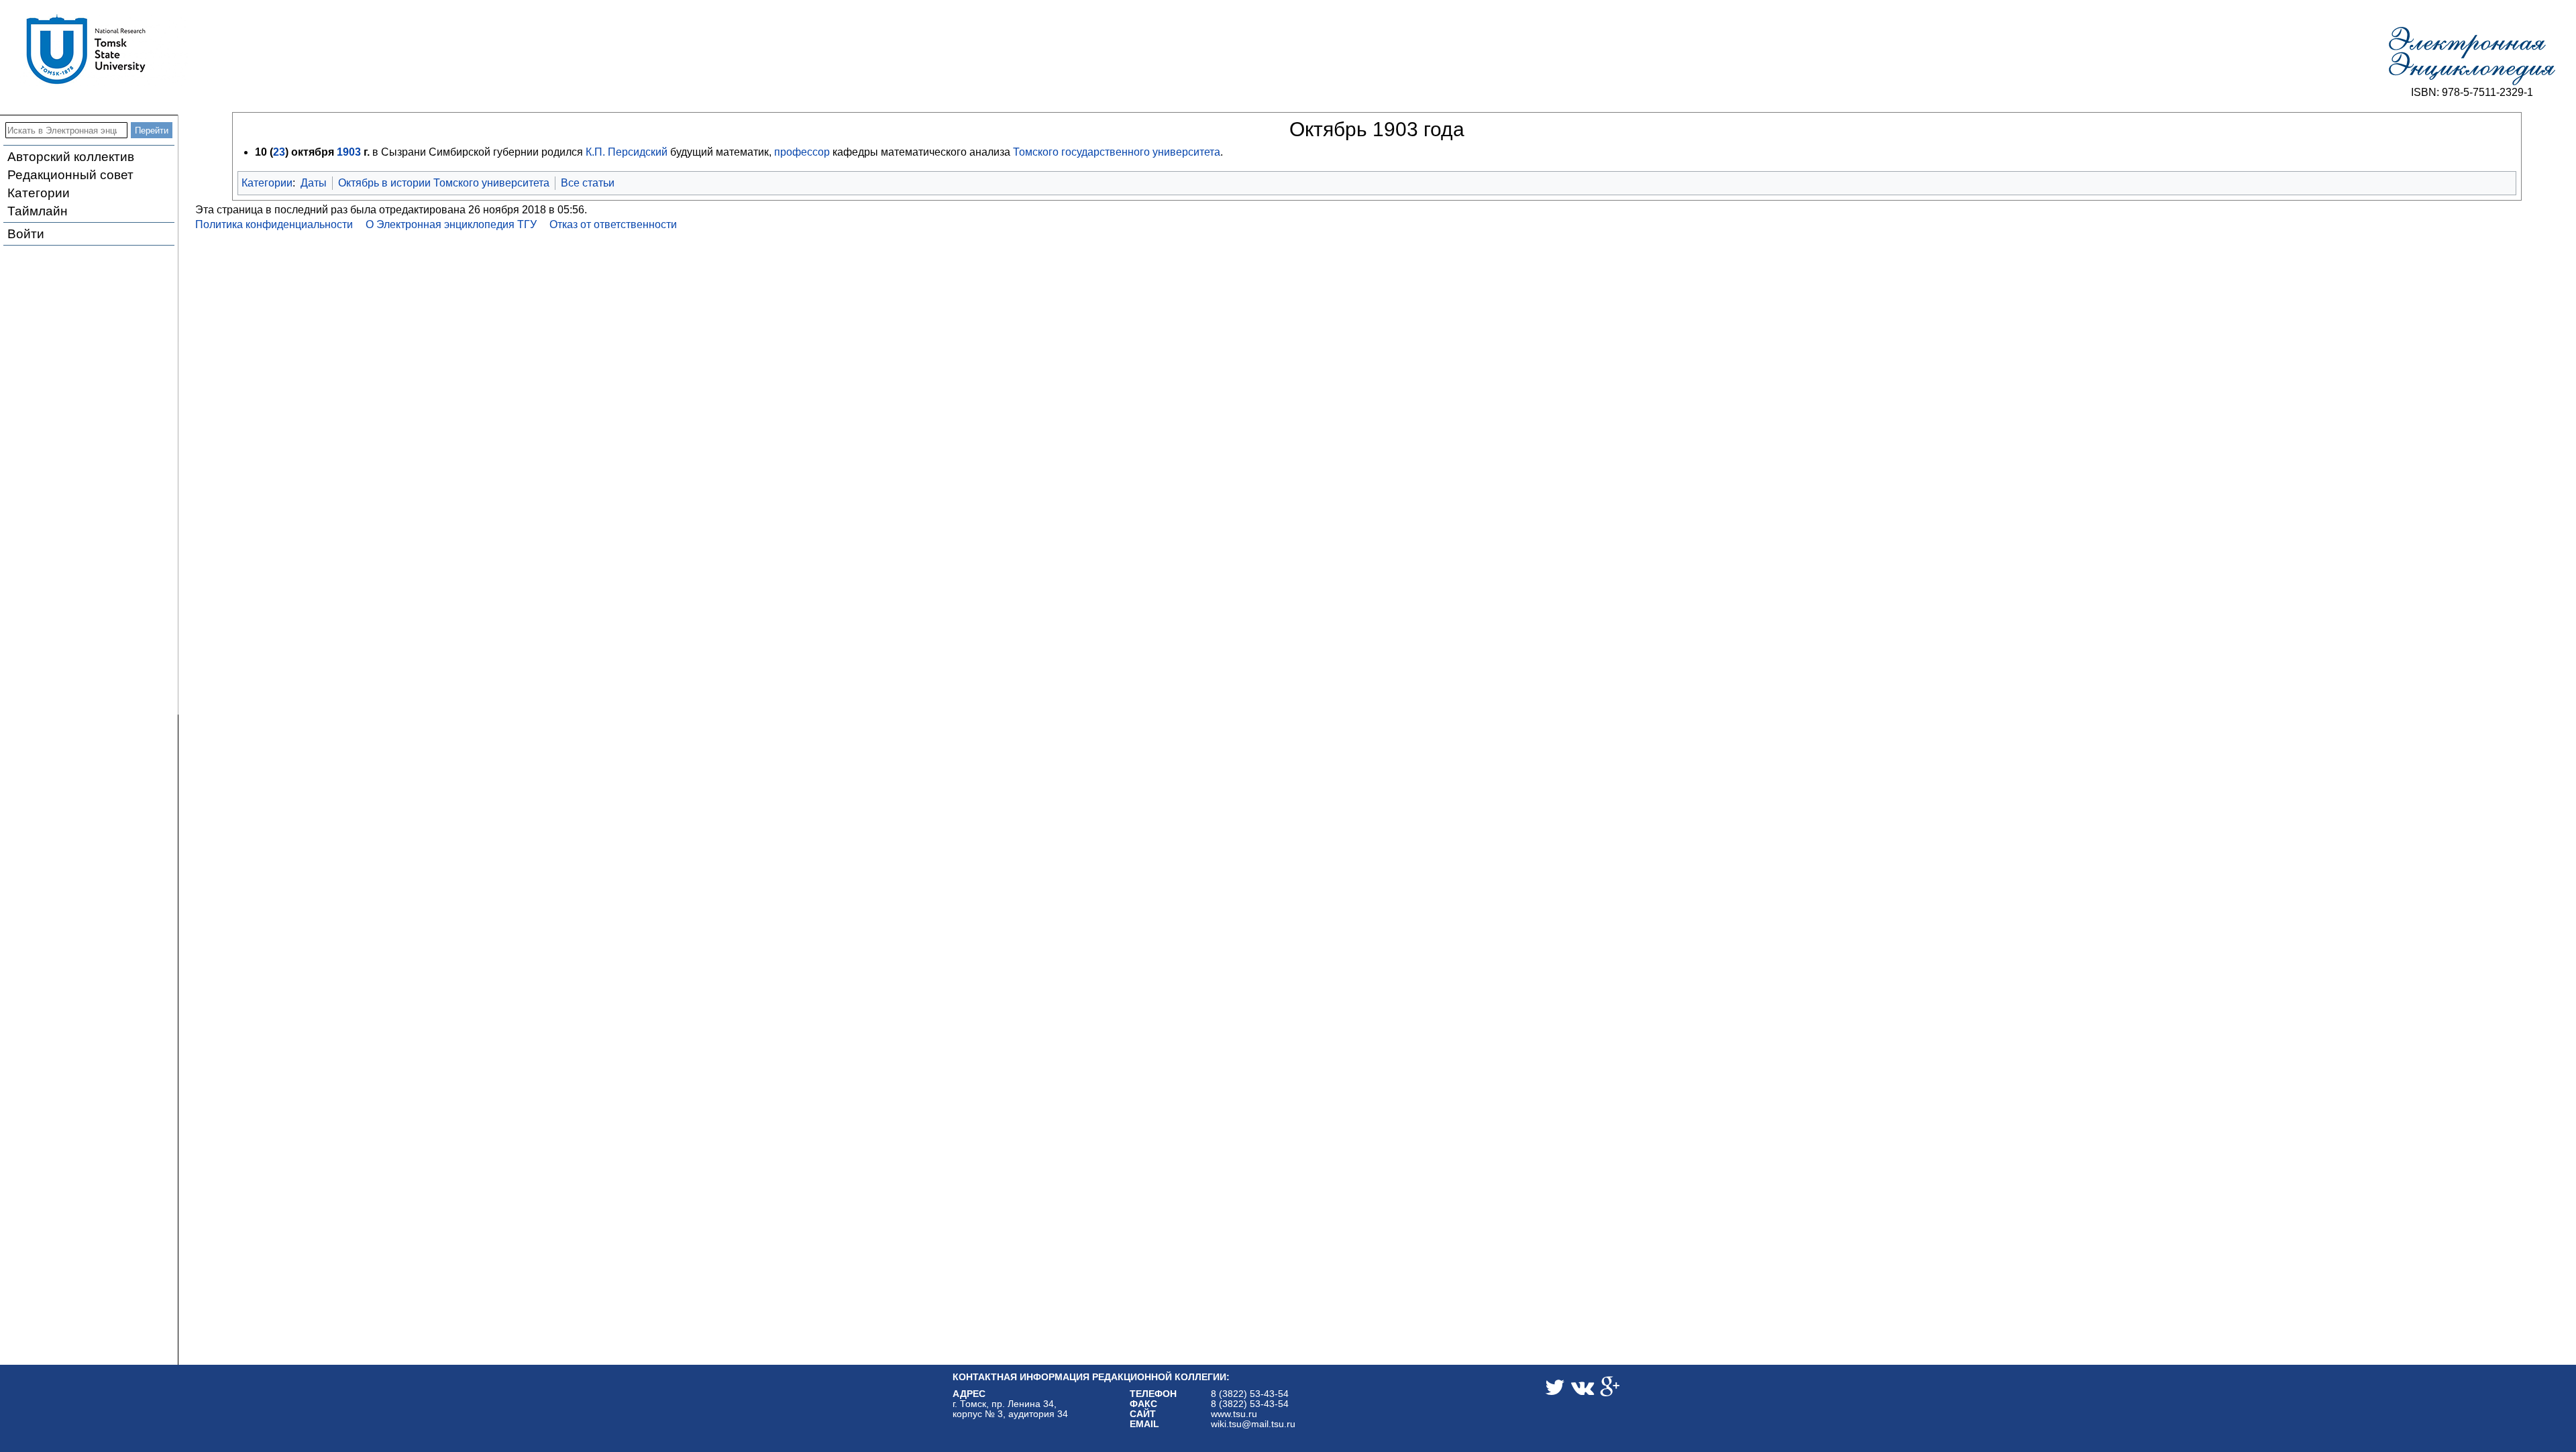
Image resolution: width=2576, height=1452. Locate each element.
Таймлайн (38, 211)
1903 (349, 152)
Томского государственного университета (1117, 152)
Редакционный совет (70, 175)
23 (279, 152)
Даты (314, 183)
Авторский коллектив (71, 157)
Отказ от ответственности (613, 224)
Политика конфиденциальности (274, 224)
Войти (26, 234)
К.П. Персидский (627, 152)
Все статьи (588, 183)
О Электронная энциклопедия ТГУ (451, 224)
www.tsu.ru (1234, 1414)
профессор (802, 152)
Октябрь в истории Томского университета (444, 183)
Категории (39, 193)
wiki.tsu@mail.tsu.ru (1253, 1424)
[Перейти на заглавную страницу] (2472, 56)
